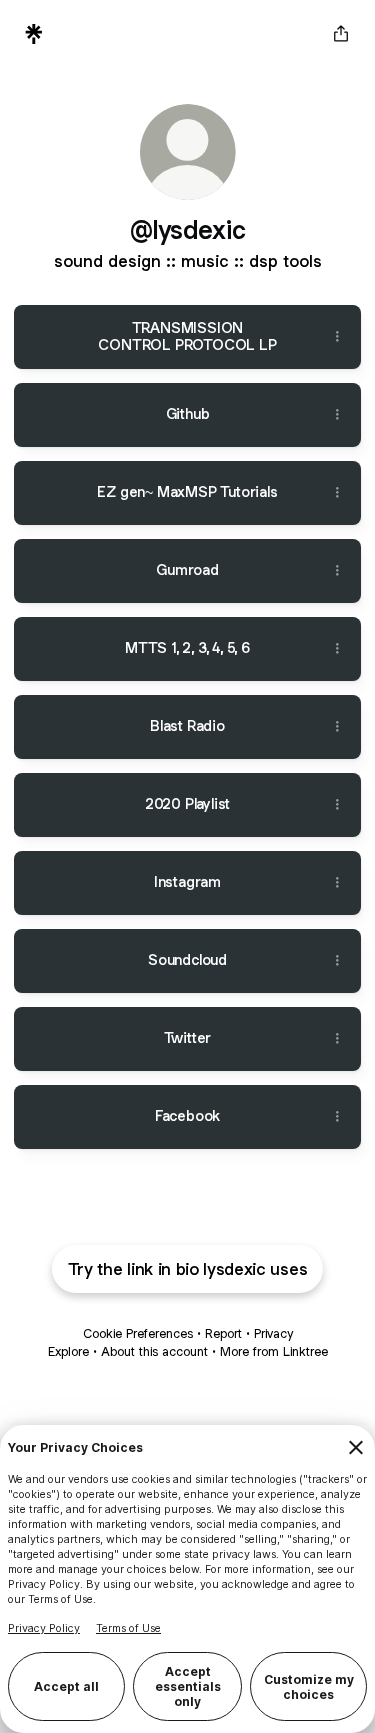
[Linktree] (34, 34)
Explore (68, 1351)
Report (223, 1333)
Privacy (273, 1333)
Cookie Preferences (138, 1333)
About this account (154, 1351)
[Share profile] (341, 34)
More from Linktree (274, 1351)
